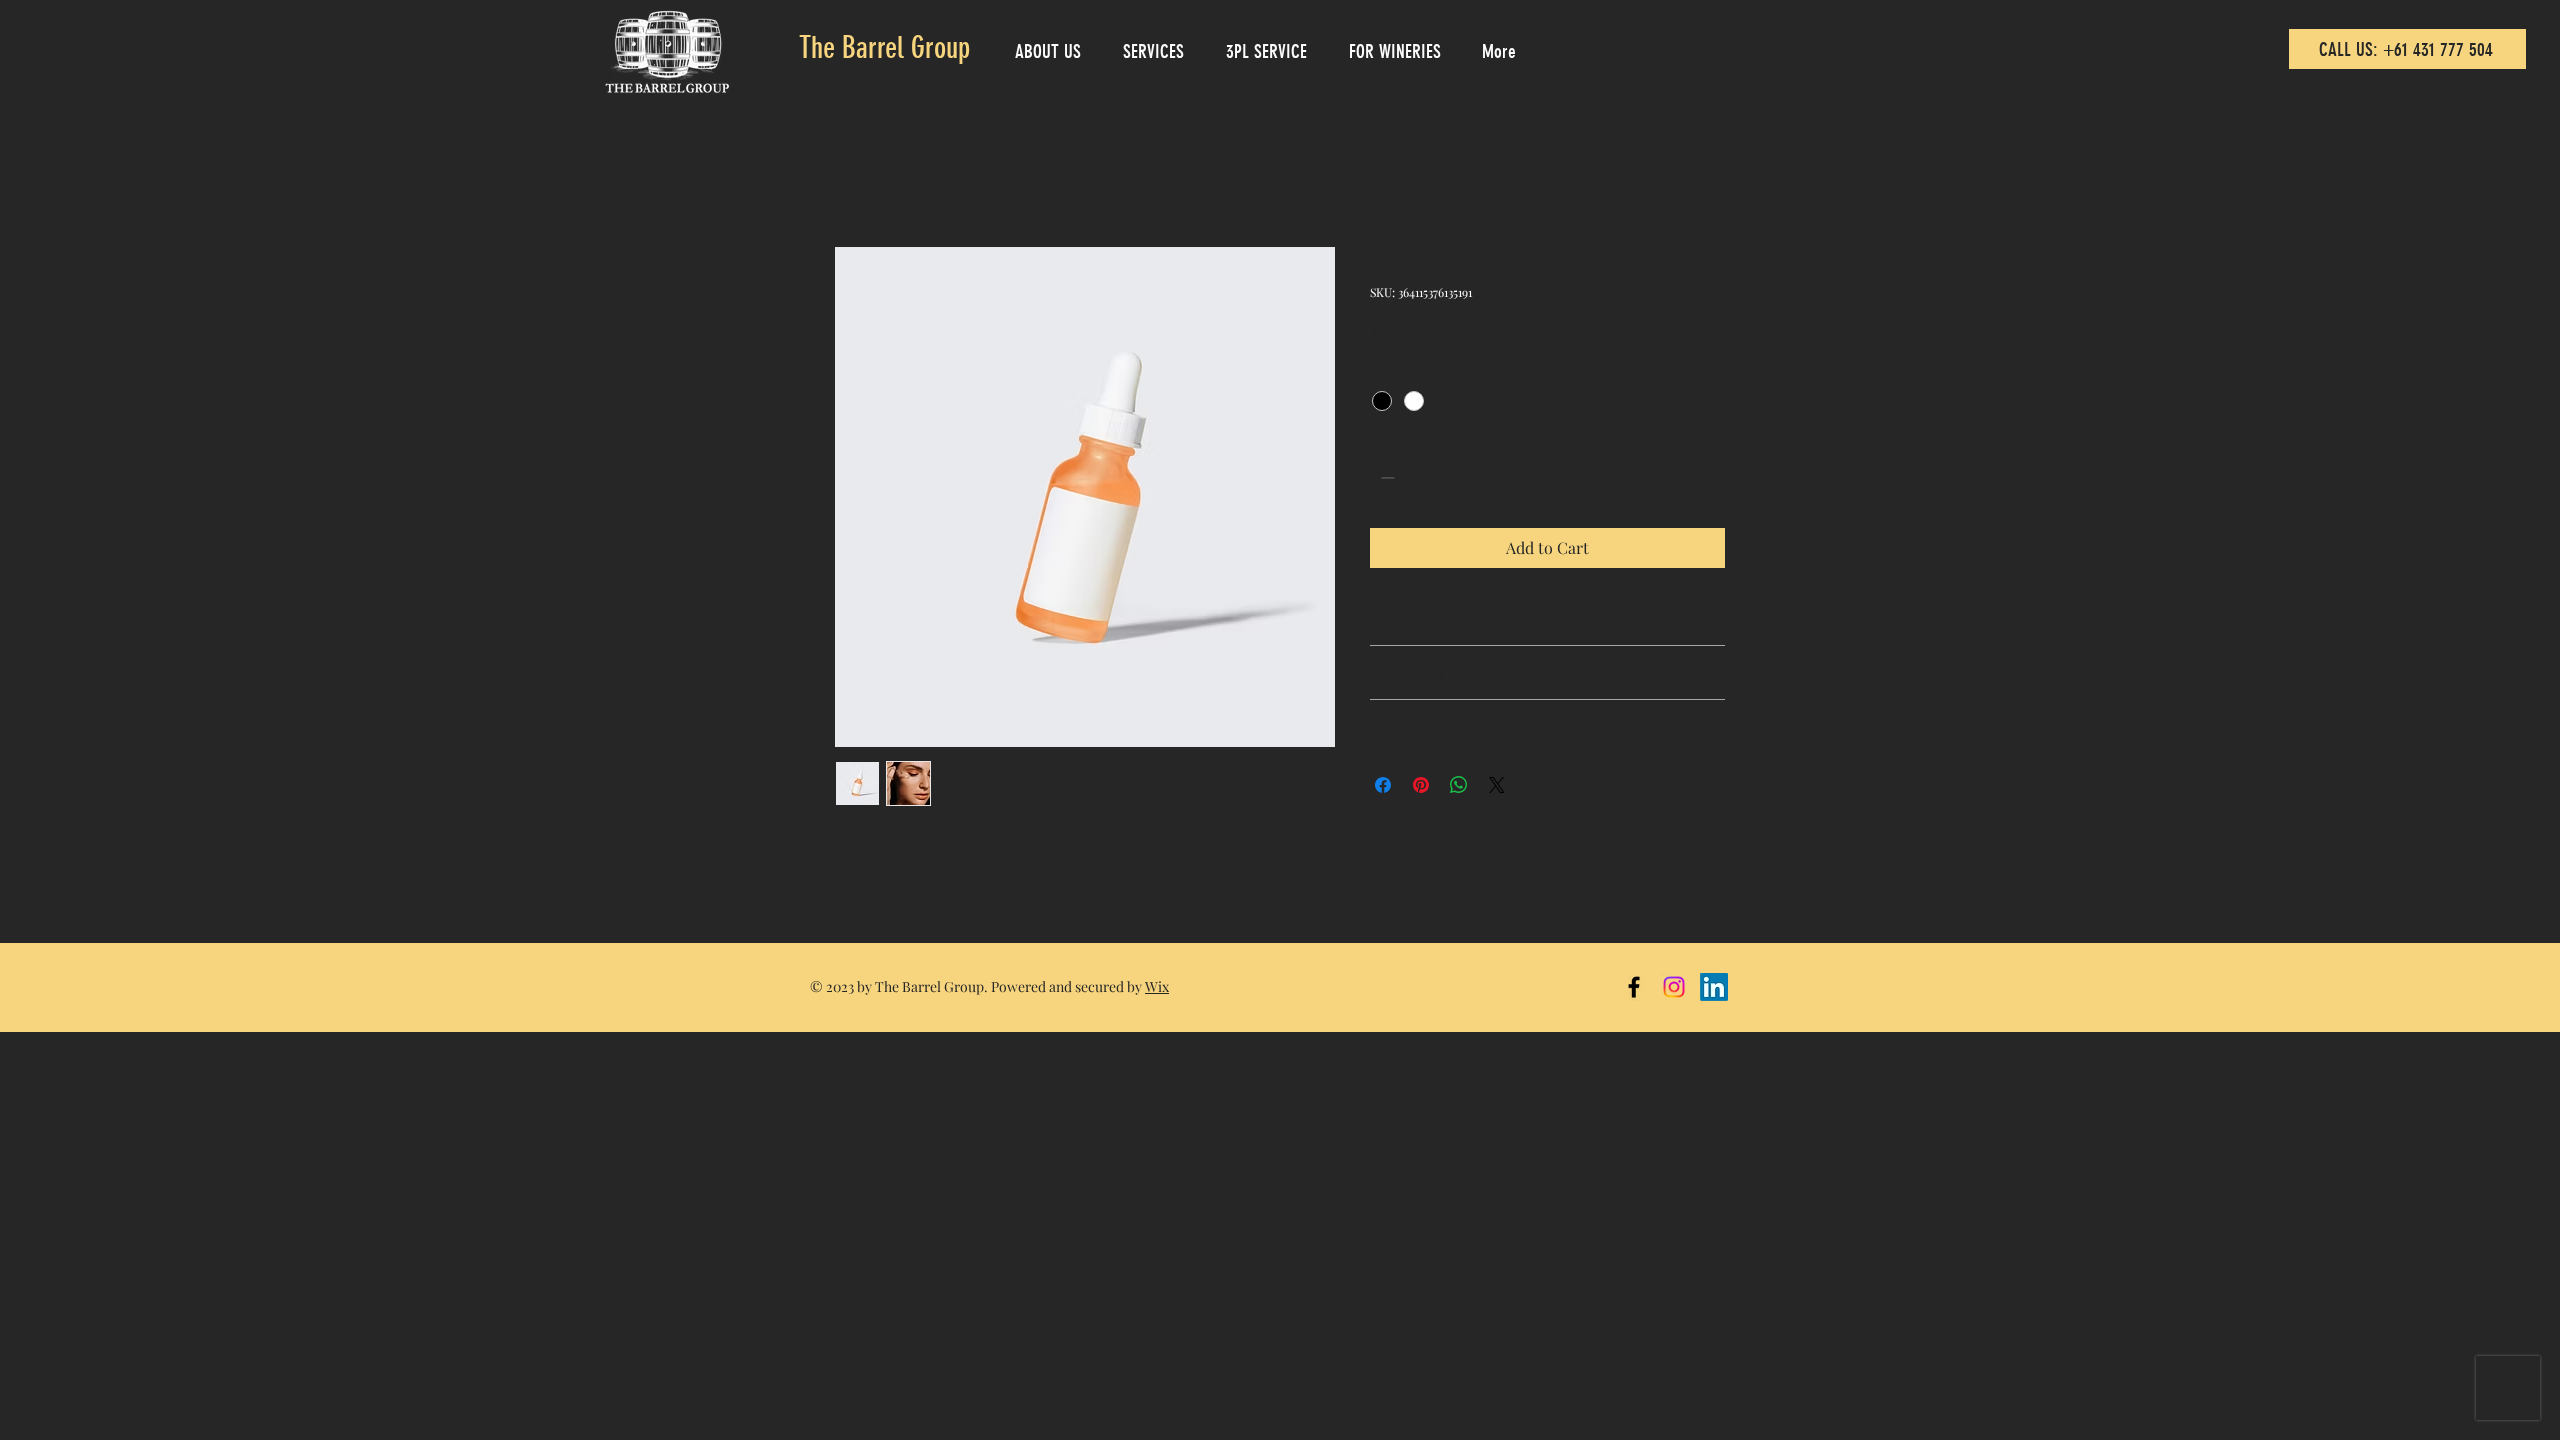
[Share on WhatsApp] (1459, 785)
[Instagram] (1674, 987)
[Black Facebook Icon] (1634, 987)
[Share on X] (1497, 785)
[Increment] (1446, 477)
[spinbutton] (1416, 477)
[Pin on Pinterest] (1421, 785)
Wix (1157, 986)
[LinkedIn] (1714, 987)
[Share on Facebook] (1383, 785)
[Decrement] (1385, 477)
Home (856, 174)
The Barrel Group (884, 48)
